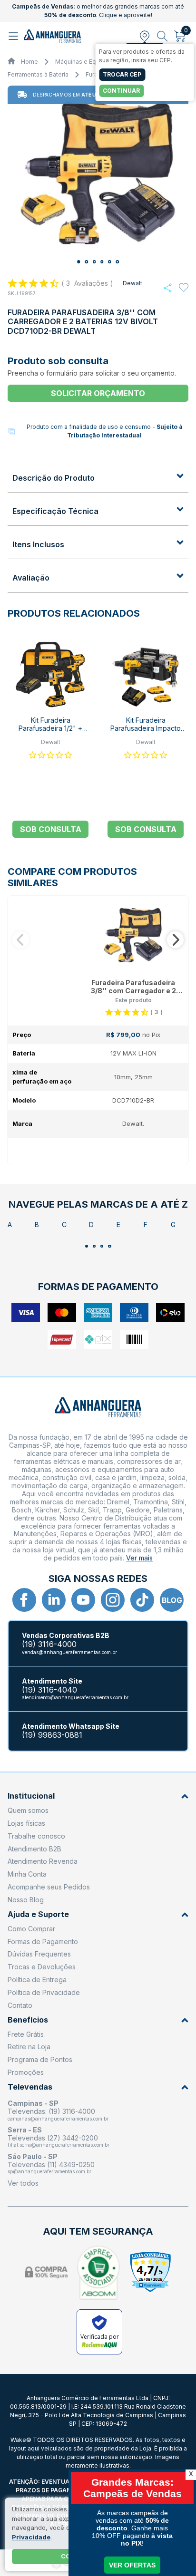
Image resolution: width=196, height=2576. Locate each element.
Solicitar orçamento (98, 393)
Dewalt (132, 283)
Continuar (121, 91)
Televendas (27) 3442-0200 (53, 2138)
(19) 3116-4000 (49, 1644)
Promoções (26, 2072)
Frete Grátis (26, 2034)
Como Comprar (31, 1929)
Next (175, 940)
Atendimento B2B (34, 1849)
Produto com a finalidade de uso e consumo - (105, 431)
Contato (20, 2005)
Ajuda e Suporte (38, 1914)
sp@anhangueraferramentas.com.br (49, 2171)
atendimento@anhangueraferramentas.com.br (75, 1697)
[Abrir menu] (15, 36)
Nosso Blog (26, 1900)
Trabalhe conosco (36, 1836)
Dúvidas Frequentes (39, 1954)
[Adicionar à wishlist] (184, 288)
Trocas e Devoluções (42, 1967)
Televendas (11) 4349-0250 (51, 2164)
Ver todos (23, 2183)
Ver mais (139, 1558)
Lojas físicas (26, 1823)
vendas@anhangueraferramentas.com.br (69, 1652)
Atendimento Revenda (43, 1861)
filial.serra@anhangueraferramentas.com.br (59, 2145)
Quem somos (28, 1810)
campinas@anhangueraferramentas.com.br (58, 2119)
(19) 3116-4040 (49, 1690)
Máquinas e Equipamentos (92, 62)
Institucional (31, 1796)
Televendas (30, 2087)
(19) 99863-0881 (52, 1735)
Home (29, 62)
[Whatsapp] (168, 288)
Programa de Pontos (40, 2059)
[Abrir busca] (162, 36)
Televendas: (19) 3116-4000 (51, 2111)
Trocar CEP (122, 74)
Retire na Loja (29, 2047)
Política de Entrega (37, 1980)
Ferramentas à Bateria (38, 74)
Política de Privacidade (44, 1992)
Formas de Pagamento (43, 1942)
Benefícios (28, 2020)
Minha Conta (27, 1874)
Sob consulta (51, 829)
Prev (21, 940)
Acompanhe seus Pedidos (49, 1887)
